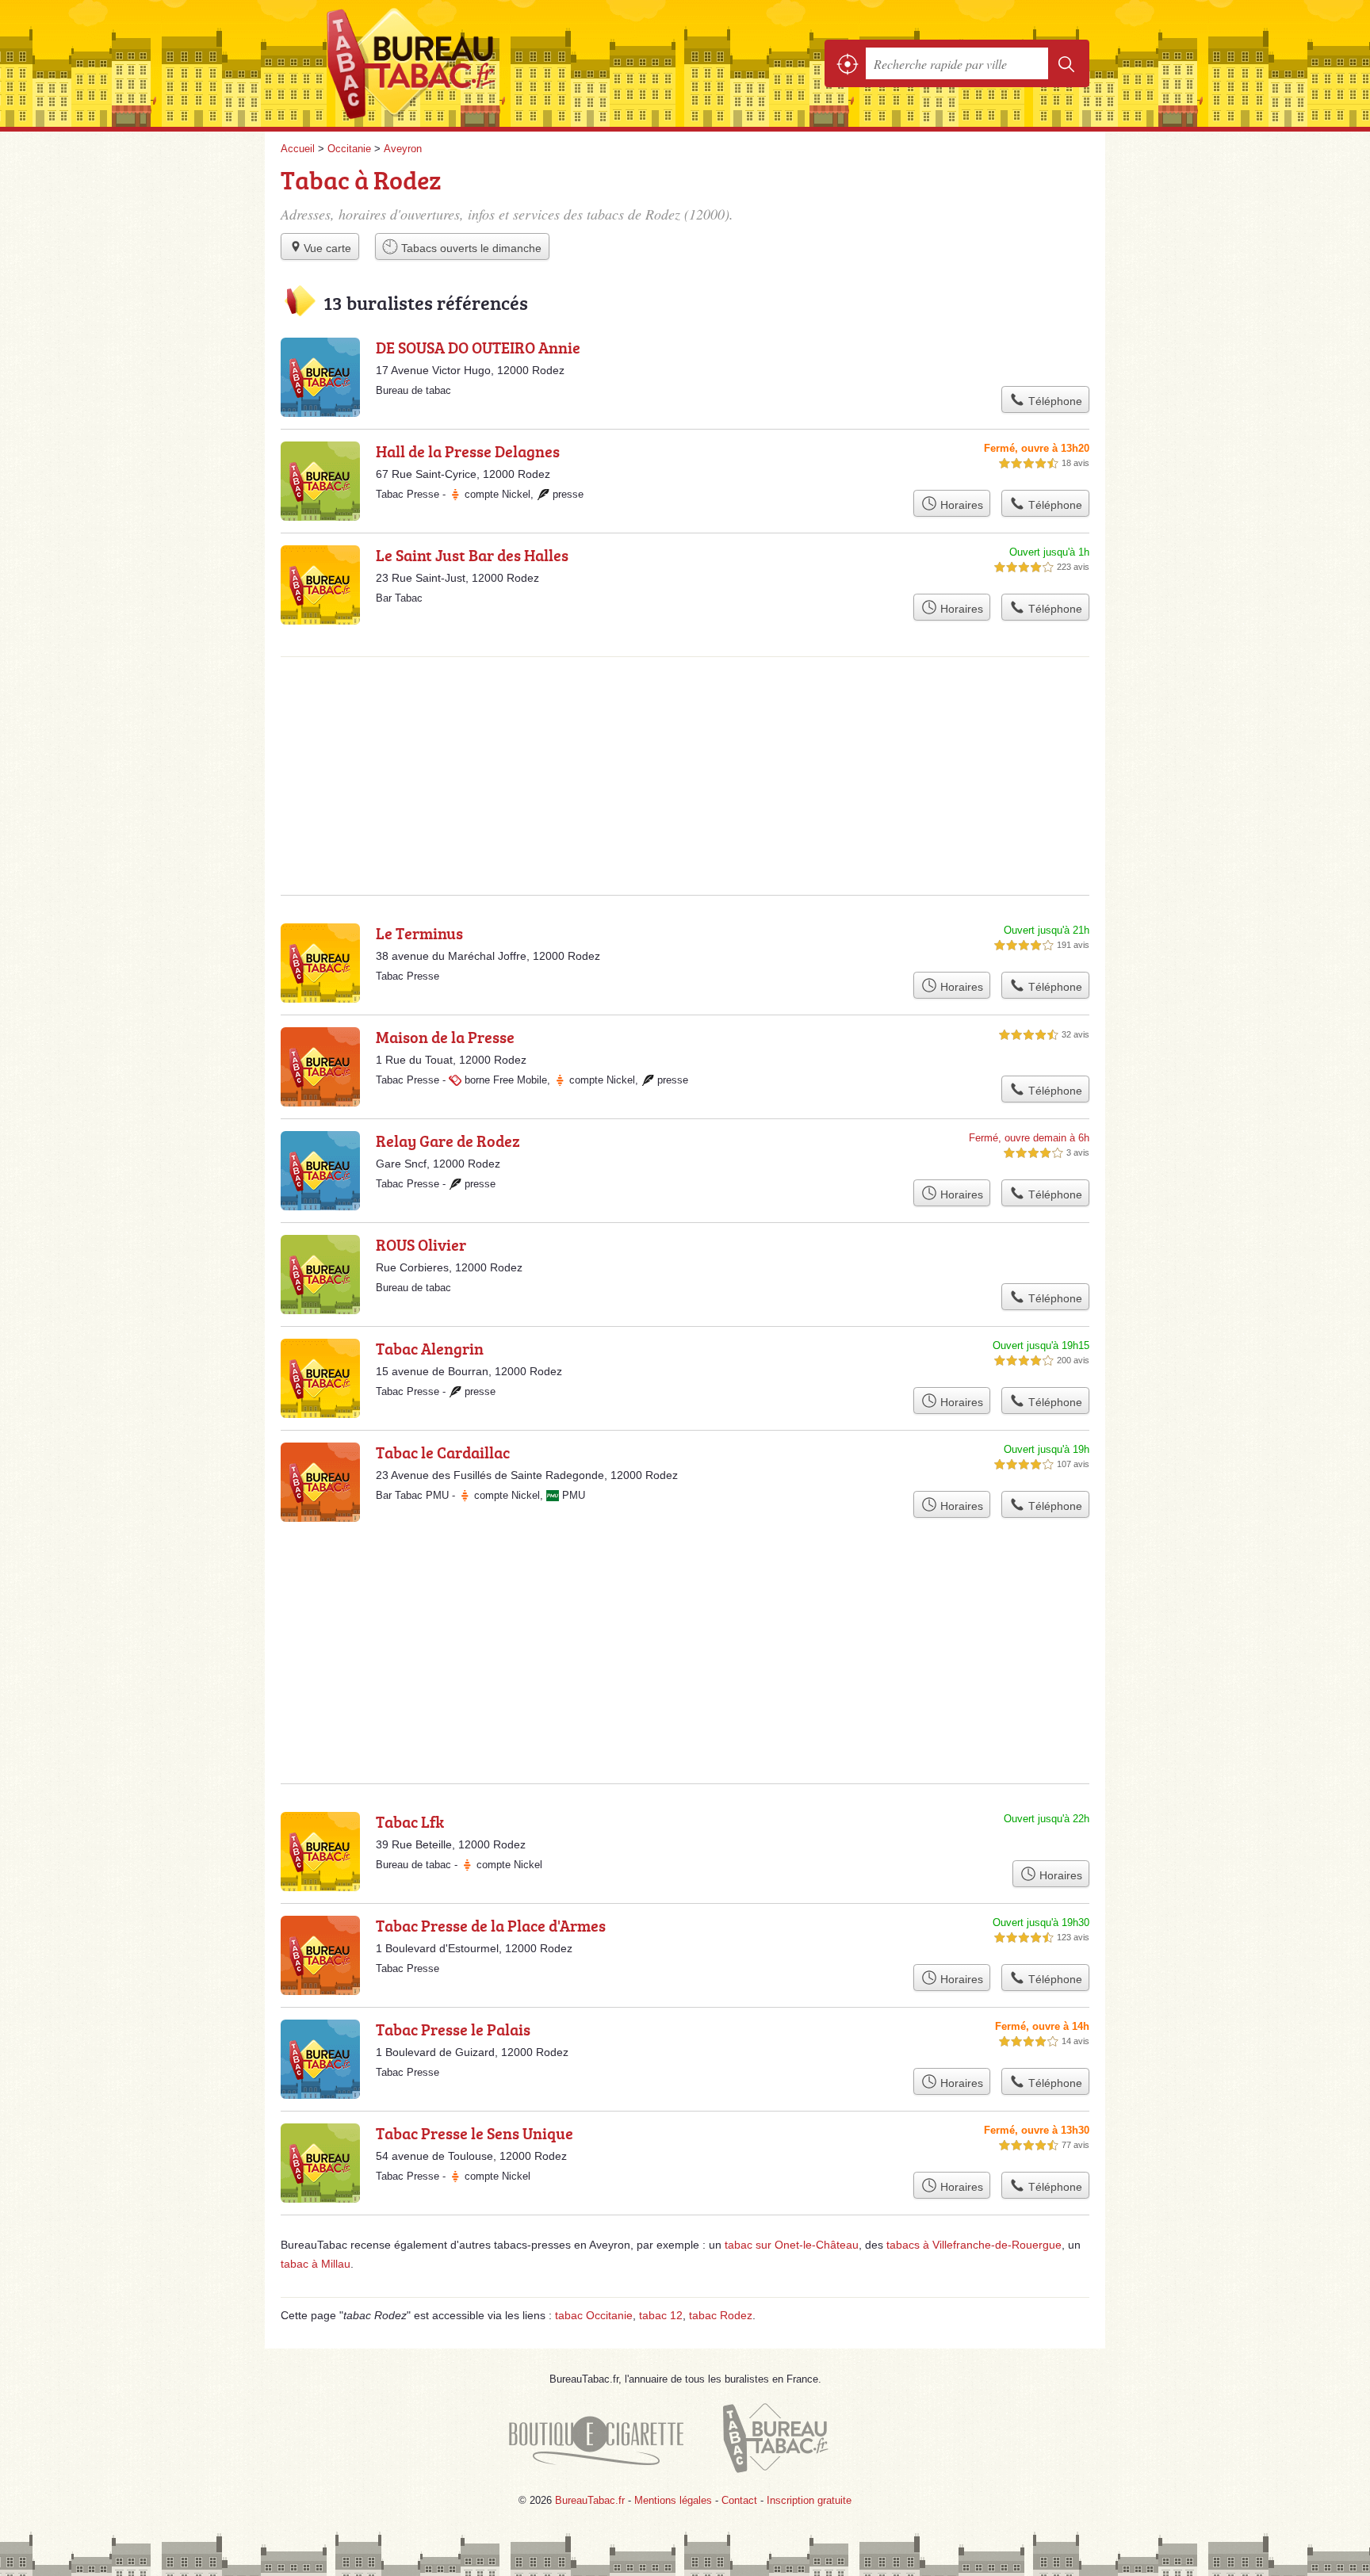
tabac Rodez (721, 2315)
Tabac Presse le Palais (453, 2029)
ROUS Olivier (421, 1244)
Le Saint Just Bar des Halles (472, 555)
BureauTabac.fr (455, 63)
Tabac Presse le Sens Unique (475, 2133)
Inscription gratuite (809, 2500)
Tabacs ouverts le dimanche (470, 248)
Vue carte (327, 248)
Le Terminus (419, 933)
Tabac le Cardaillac (443, 1452)
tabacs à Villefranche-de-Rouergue (974, 2245)
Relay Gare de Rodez (448, 1141)
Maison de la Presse (445, 1037)
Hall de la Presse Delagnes (468, 451)
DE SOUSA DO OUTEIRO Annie (478, 347)
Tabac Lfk (410, 1821)
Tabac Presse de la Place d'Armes (491, 1925)
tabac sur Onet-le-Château (792, 2245)
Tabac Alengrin (430, 1348)
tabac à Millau (316, 2264)
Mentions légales (673, 2500)
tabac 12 (661, 2315)
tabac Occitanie (594, 2315)
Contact (739, 2500)
